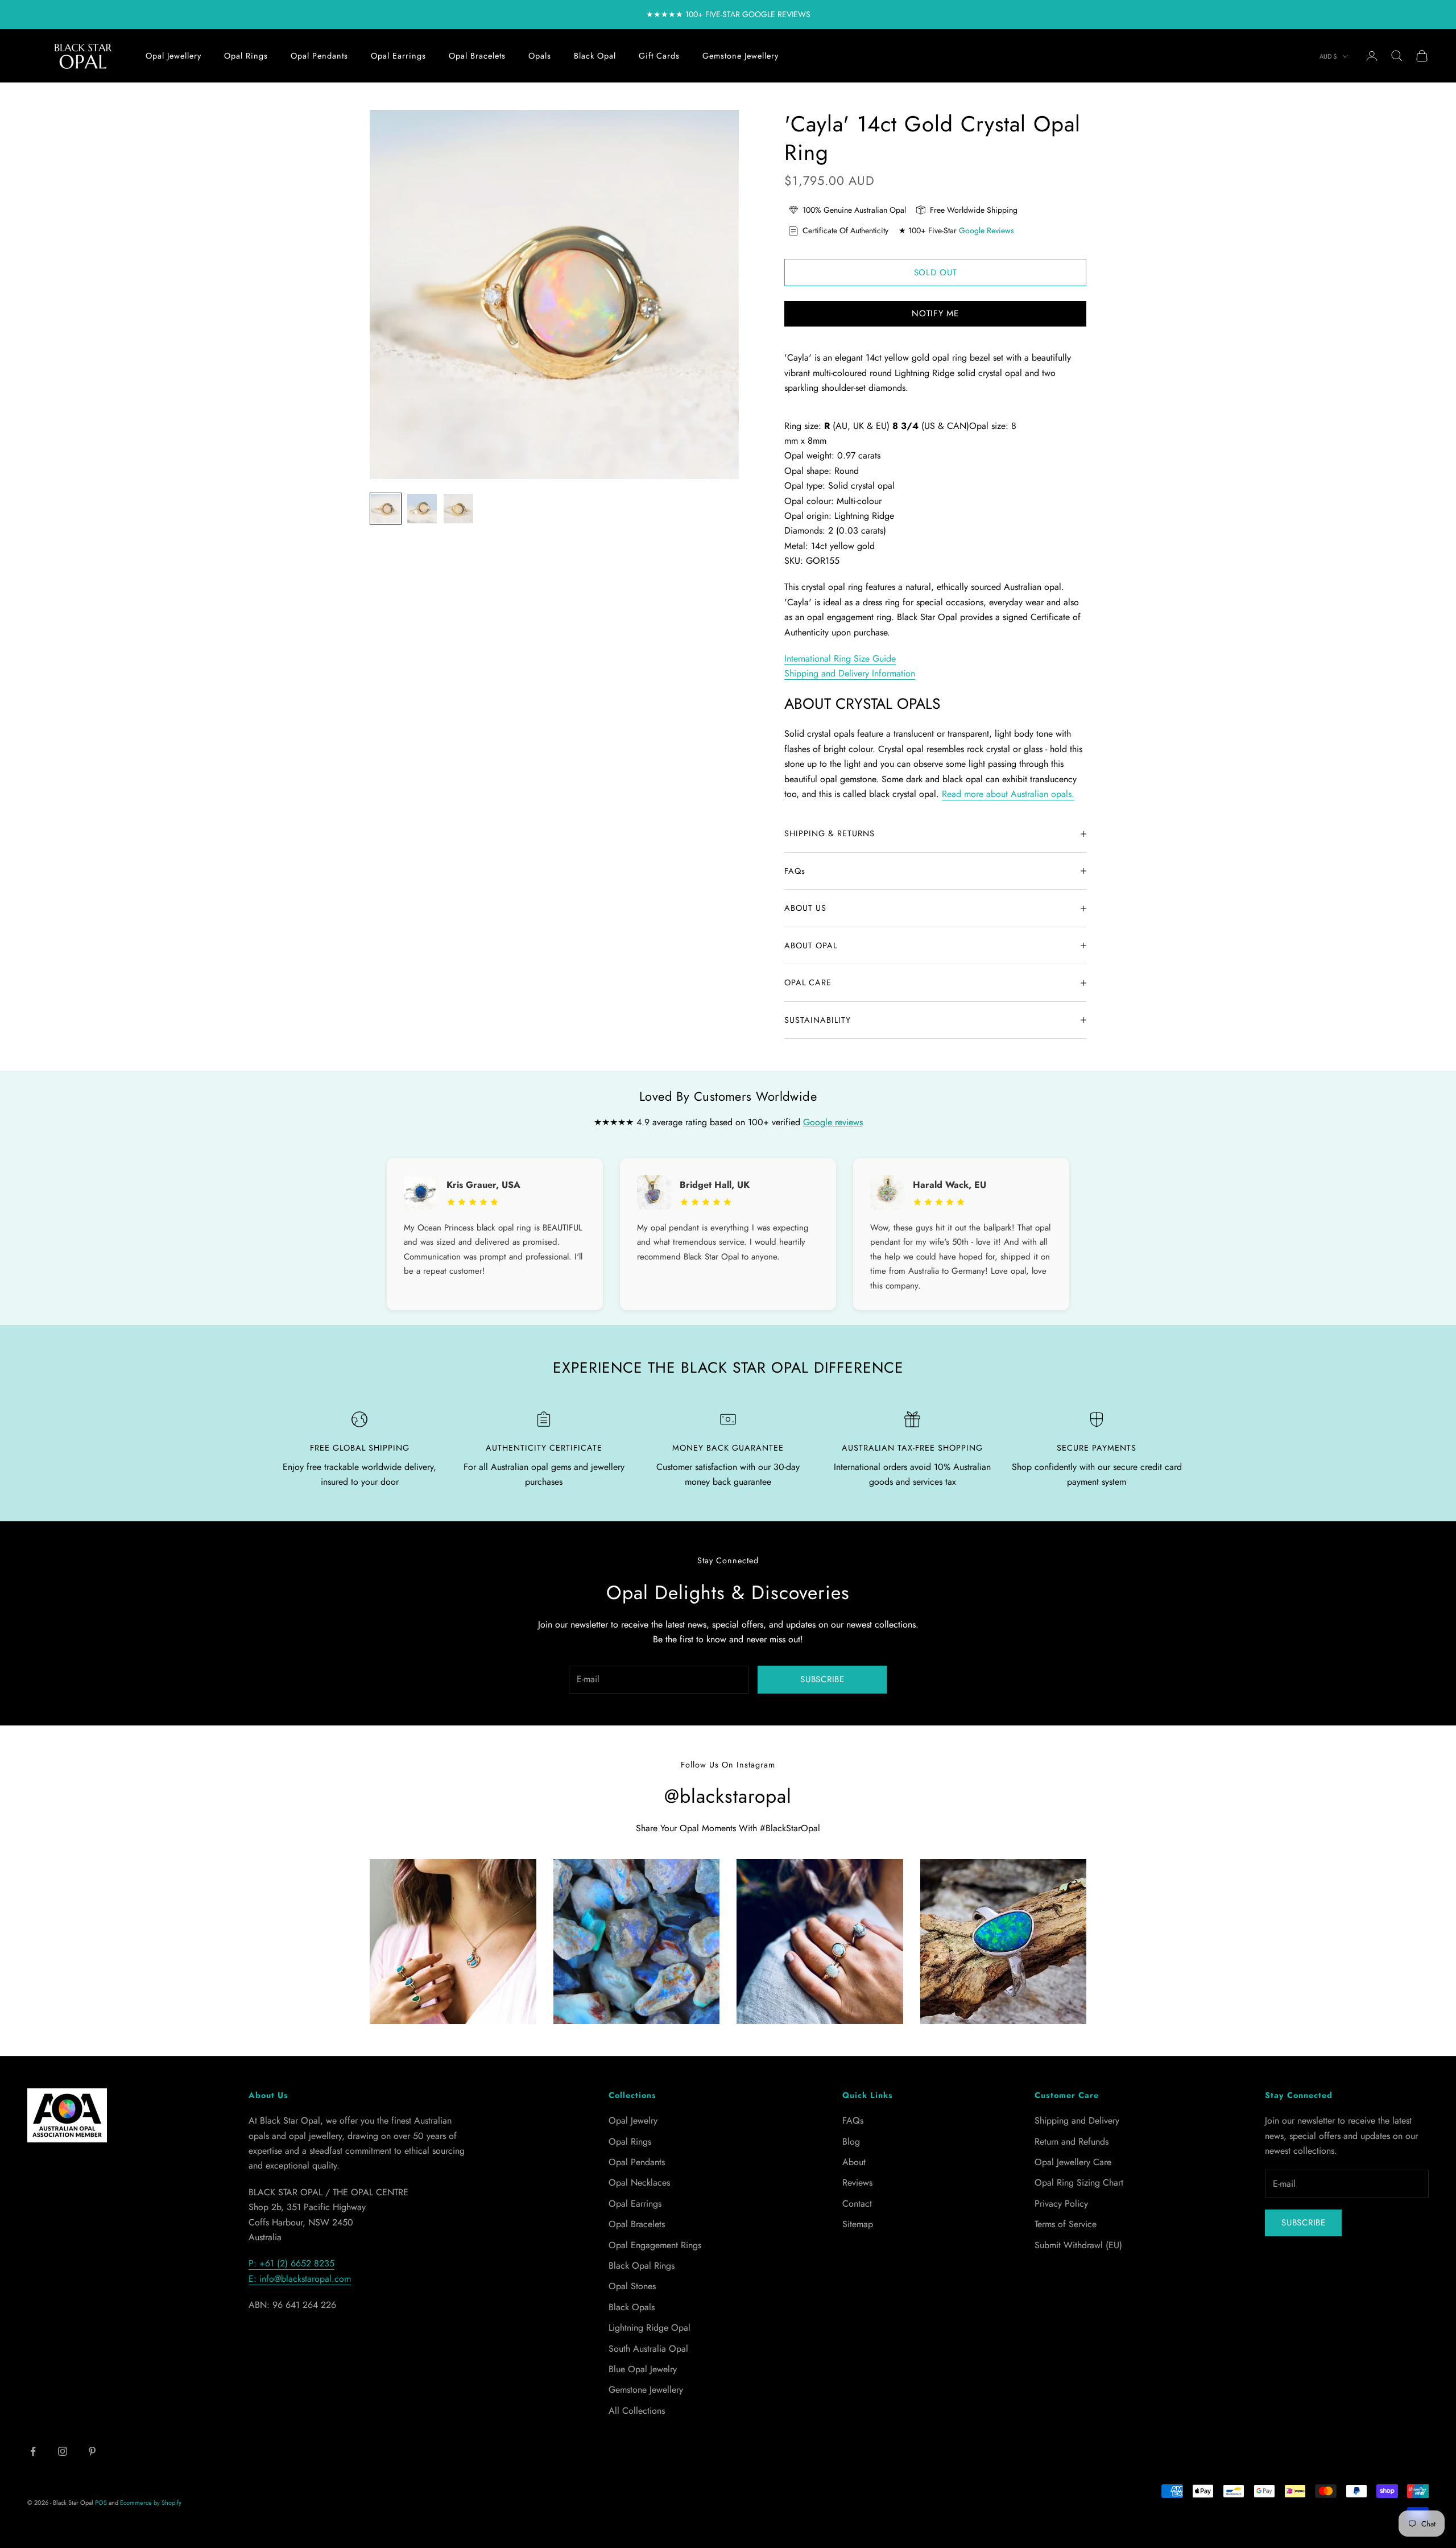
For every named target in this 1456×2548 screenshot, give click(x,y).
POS (101, 2502)
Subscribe (822, 1679)
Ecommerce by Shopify (151, 2502)
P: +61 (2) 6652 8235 (291, 2263)
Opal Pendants (319, 56)
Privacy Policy (1061, 2204)
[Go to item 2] (422, 509)
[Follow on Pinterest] (92, 2451)
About (854, 2162)
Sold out (936, 272)
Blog (851, 2142)
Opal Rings (246, 56)
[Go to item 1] (386, 509)
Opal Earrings (398, 56)
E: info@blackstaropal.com (300, 2279)
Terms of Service (1066, 2224)
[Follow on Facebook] (33, 2451)
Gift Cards (659, 56)
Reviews (857, 2182)
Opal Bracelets (477, 56)
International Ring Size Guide (840, 658)
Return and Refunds (1072, 2142)
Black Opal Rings (642, 2266)
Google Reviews (986, 230)
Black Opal (595, 56)
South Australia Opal (648, 2349)
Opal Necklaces (639, 2182)
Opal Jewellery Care (1073, 2162)
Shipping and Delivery (1077, 2120)
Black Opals (632, 2307)
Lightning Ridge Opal (650, 2328)
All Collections (637, 2411)
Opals (540, 56)
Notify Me (935, 313)
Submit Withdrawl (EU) (1078, 2245)
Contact (857, 2204)
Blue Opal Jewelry (643, 2369)
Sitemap (858, 2224)
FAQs (853, 2120)
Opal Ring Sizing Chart (1079, 2182)
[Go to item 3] (458, 509)
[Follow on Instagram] (63, 2451)
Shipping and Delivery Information (850, 673)
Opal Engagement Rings (655, 2245)
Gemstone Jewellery (741, 56)
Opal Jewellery (173, 56)
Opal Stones (632, 2286)
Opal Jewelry (633, 2120)
